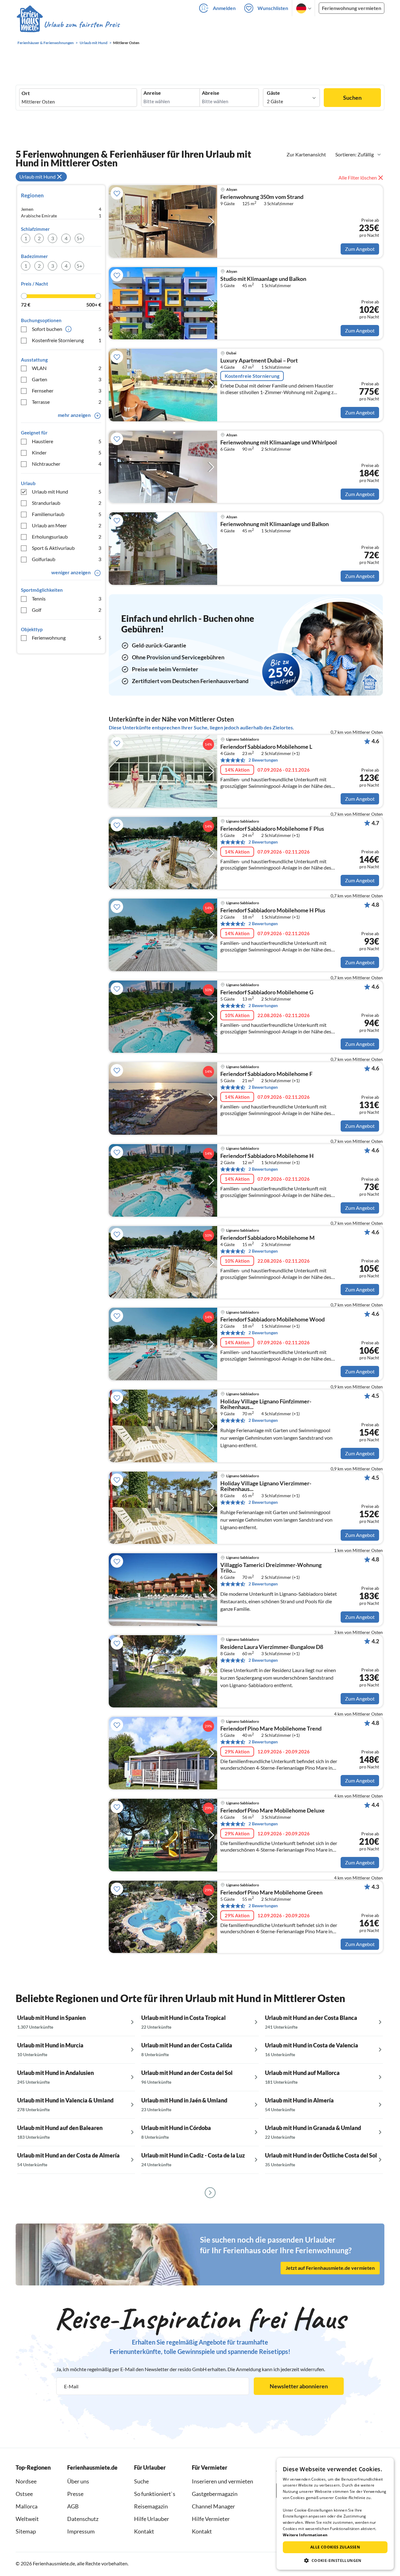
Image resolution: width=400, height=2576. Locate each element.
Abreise (211, 93)
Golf (67, 610)
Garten (67, 379)
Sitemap (26, 2531)
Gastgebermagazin (215, 2494)
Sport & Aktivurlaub (67, 548)
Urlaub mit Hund (67, 492)
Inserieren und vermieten (222, 2481)
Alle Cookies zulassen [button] (335, 2547)
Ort (26, 93)
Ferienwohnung (67, 638)
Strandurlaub (67, 503)
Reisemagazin (151, 2506)
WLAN (67, 368)
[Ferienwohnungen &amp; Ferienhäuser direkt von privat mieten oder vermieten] (68, 25)
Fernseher (67, 390)
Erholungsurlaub (67, 537)
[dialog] (335, 2514)
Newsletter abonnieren (299, 2386)
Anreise (152, 93)
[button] (335, 2560)
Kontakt (144, 2531)
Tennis (67, 598)
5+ (79, 238)
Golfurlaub (67, 559)
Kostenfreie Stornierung (67, 340)
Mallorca (27, 2506)
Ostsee (24, 2494)
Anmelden (224, 8)
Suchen (352, 98)
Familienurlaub (67, 514)
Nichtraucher (67, 464)
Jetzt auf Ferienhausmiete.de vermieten (330, 2268)
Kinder (67, 452)
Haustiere (67, 441)
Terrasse (67, 402)
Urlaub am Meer (67, 525)
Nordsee (26, 2481)
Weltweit (27, 2519)
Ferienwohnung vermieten (352, 8)
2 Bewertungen (263, 760)
